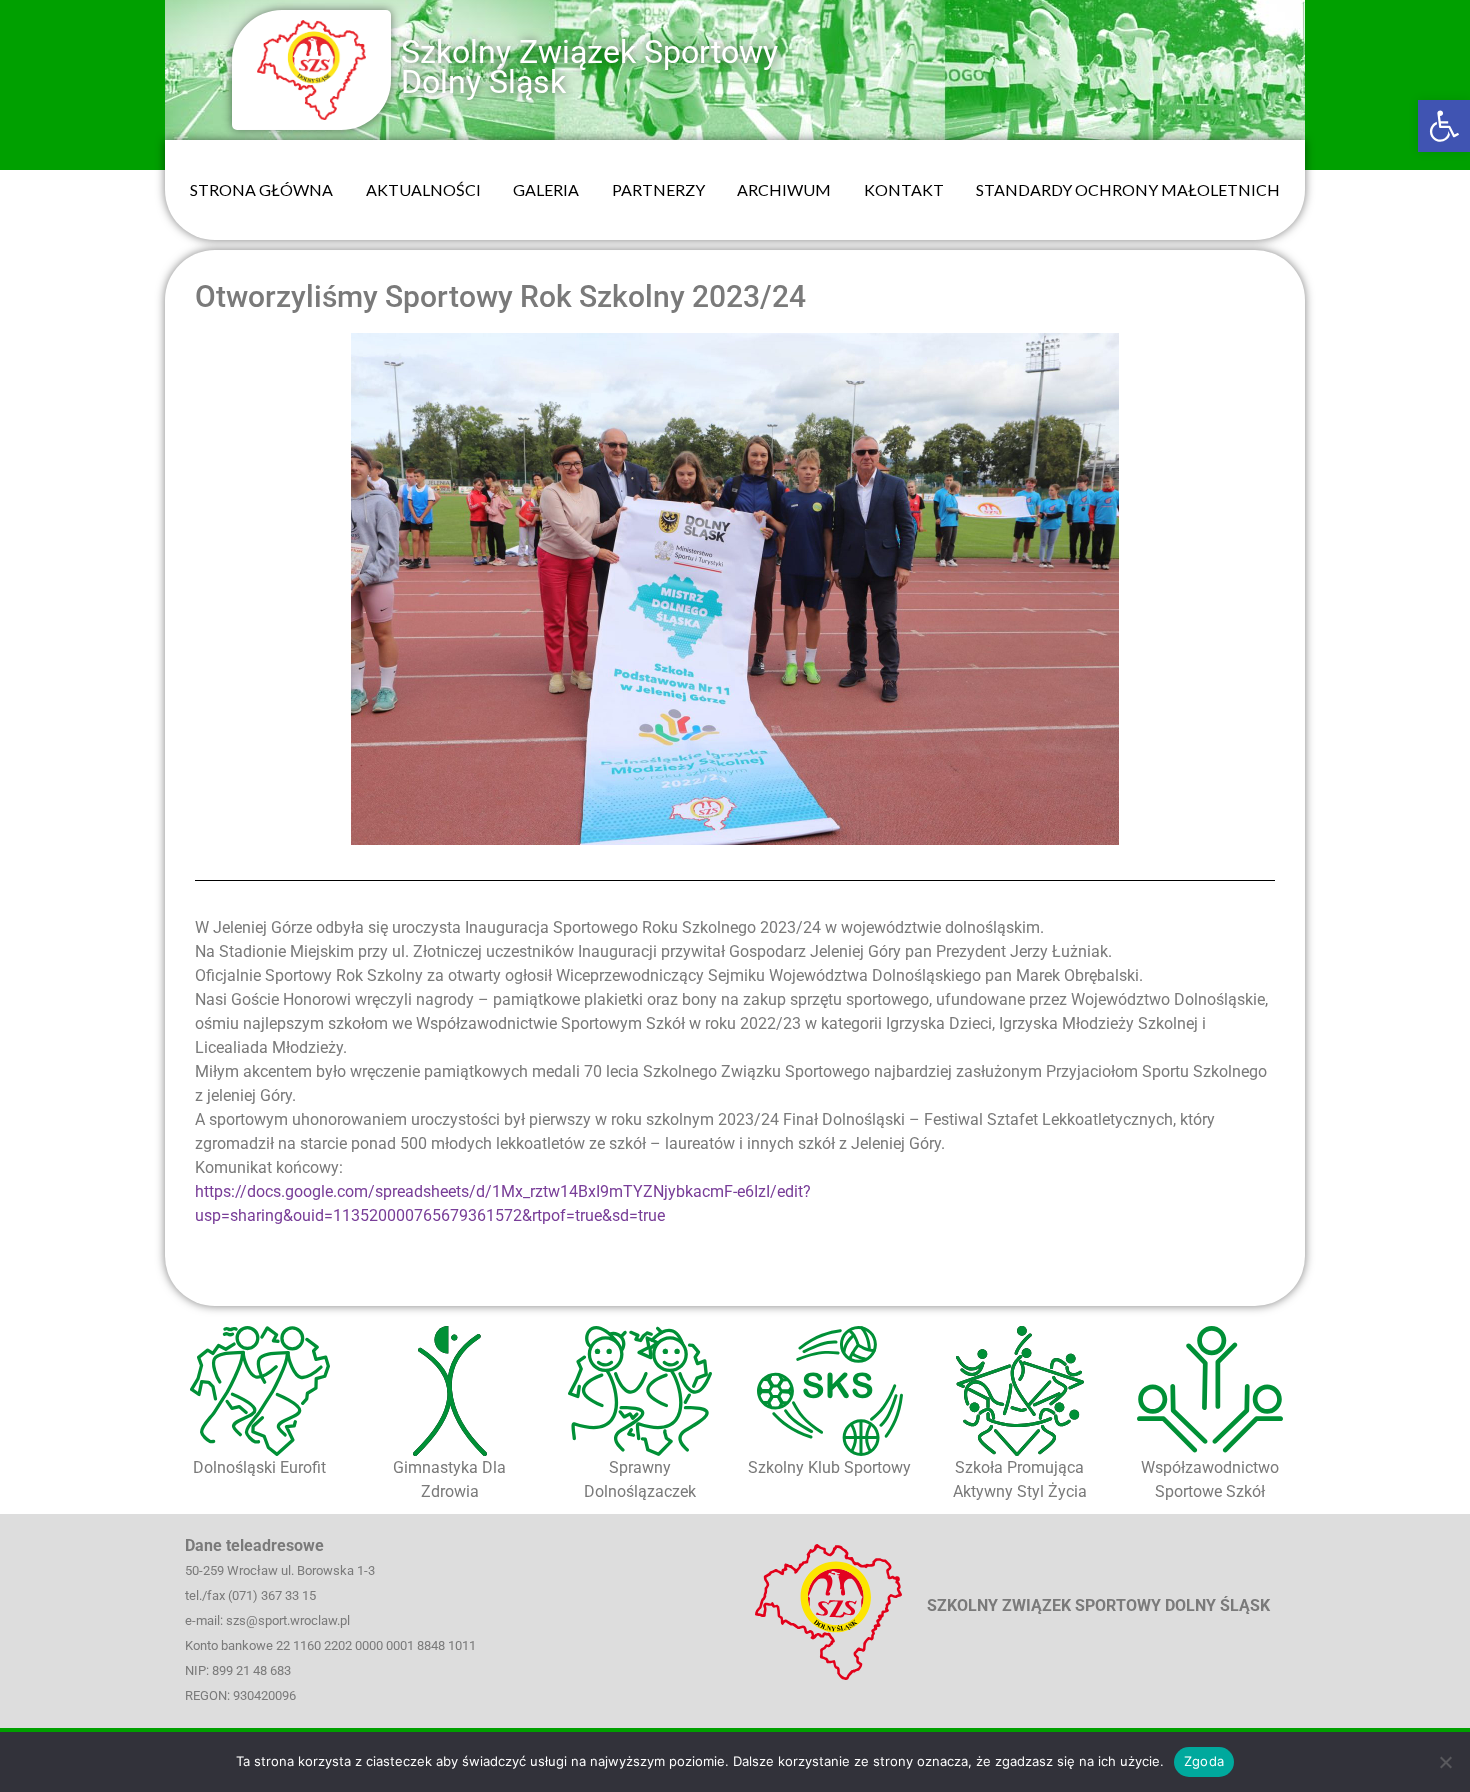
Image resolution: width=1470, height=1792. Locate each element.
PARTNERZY (658, 189)
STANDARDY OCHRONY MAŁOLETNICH (1128, 189)
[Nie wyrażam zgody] (1445, 1762)
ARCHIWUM (784, 189)
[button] (1444, 126)
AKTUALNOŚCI (423, 189)
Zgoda (1204, 1761)
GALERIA (546, 189)
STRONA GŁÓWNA (261, 189)
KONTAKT (904, 189)
